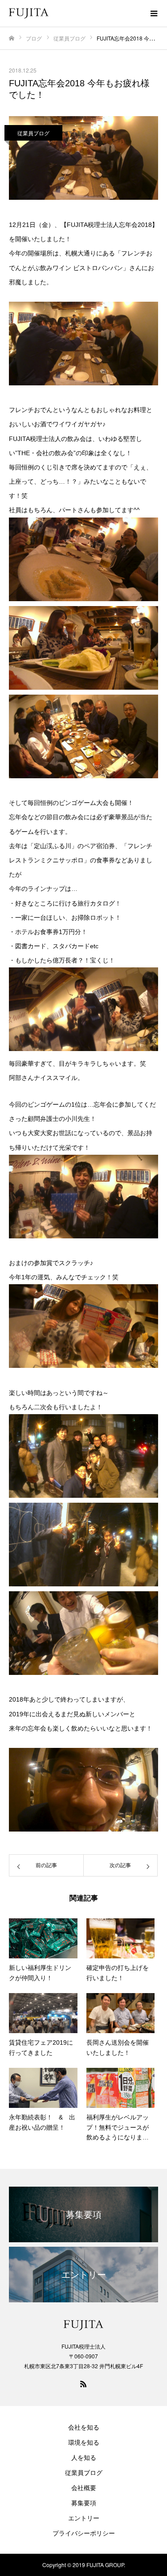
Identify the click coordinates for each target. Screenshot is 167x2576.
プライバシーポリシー (84, 2533)
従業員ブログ (33, 133)
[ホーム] (12, 38)
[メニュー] (154, 13)
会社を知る (84, 2427)
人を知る (84, 2457)
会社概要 (84, 2487)
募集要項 (84, 2503)
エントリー (84, 2518)
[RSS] (84, 2384)
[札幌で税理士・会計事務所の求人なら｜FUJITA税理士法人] (75, 14)
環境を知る (84, 2442)
